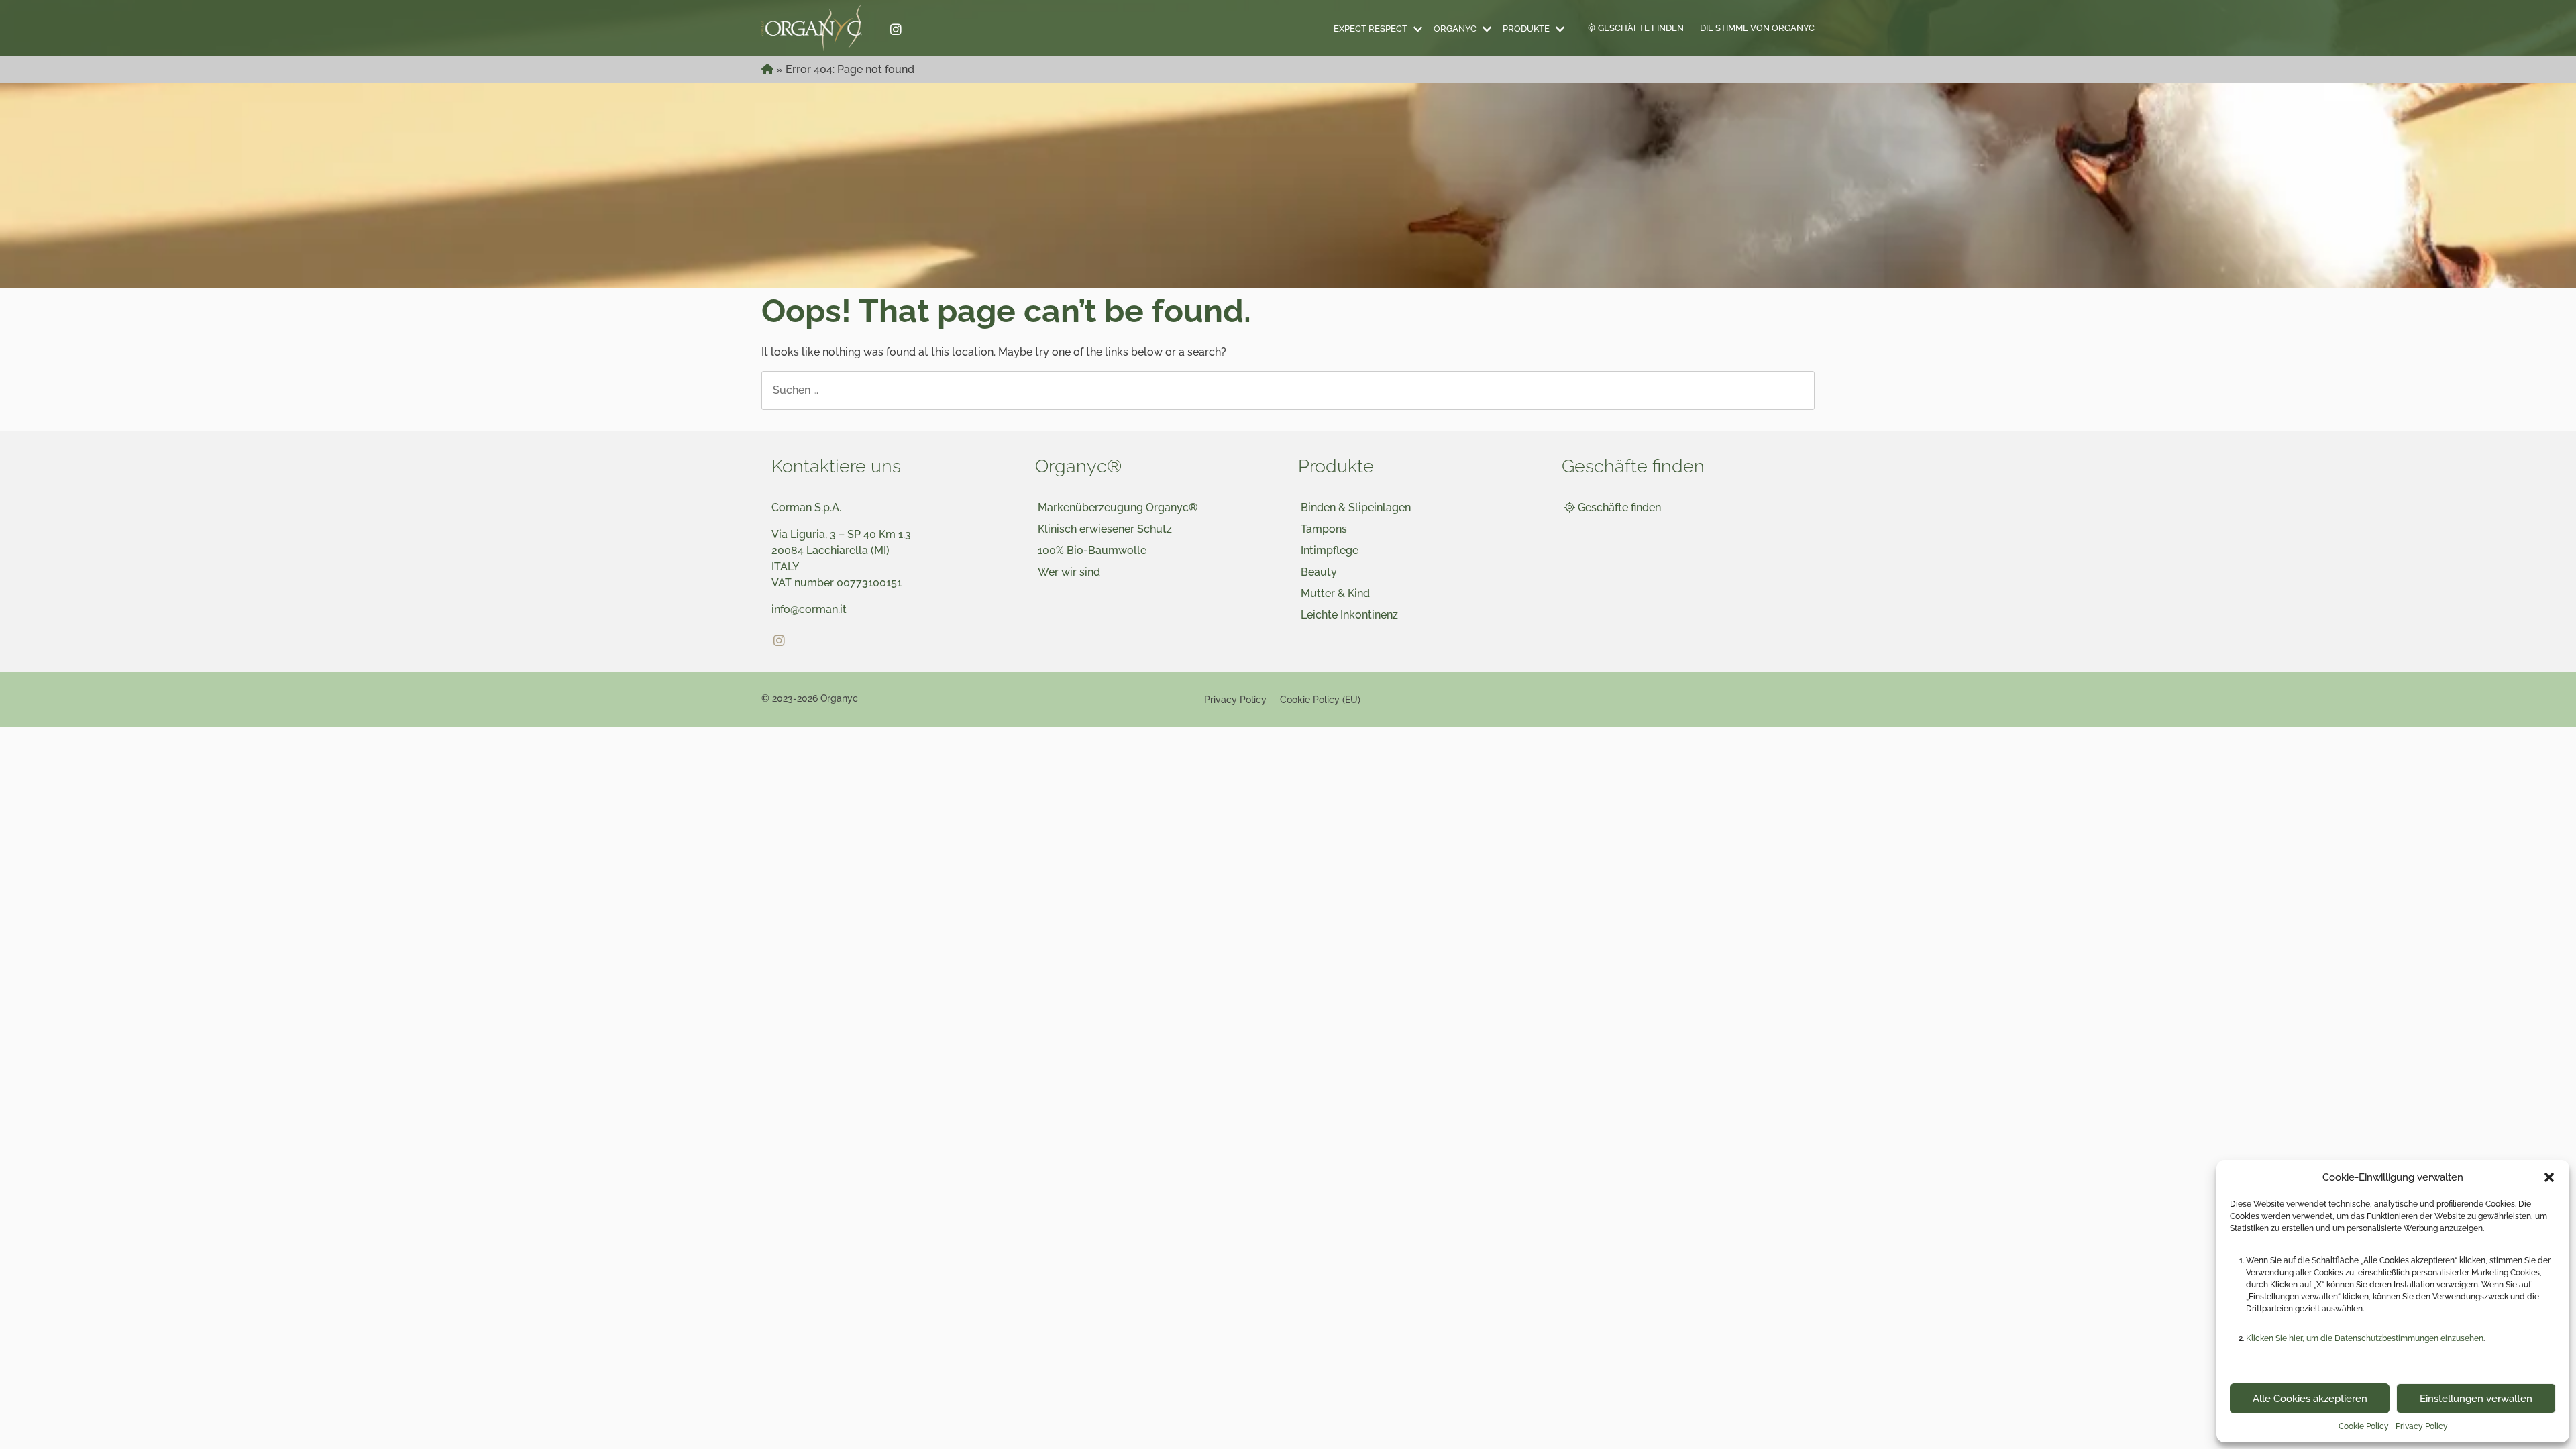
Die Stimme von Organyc (1757, 28)
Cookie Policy (2364, 1426)
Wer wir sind (1069, 572)
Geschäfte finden (1640, 28)
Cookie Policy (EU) (1320, 699)
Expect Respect (1371, 29)
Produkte (1526, 29)
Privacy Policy (2422, 1426)
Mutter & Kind (1335, 593)
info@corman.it (809, 609)
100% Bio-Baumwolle (1092, 550)
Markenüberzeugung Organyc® (1118, 507)
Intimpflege (1330, 550)
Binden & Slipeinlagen (1356, 507)
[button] (2549, 1177)
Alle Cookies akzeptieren (2310, 1399)
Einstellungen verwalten (2476, 1399)
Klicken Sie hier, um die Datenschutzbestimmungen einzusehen (2365, 1338)
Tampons (1324, 529)
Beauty (1319, 572)
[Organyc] (820, 28)
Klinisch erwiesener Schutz (1105, 529)
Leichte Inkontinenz (1349, 615)
